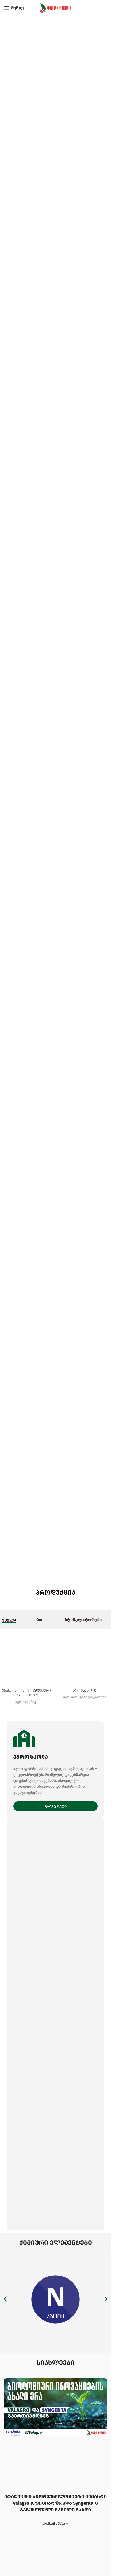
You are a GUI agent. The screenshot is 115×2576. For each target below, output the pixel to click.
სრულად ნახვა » (55, 2523)
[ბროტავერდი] (85, 1657)
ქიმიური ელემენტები (56, 2243)
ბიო (66, 1697)
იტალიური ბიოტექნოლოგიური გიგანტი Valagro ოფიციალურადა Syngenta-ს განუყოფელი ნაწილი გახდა (55, 2503)
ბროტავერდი (85, 1690)
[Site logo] (56, 8)
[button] (5, 2299)
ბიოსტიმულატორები (89, 1697)
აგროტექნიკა (26, 1702)
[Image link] (55, 2299)
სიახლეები (56, 2363)
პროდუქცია (56, 1593)
